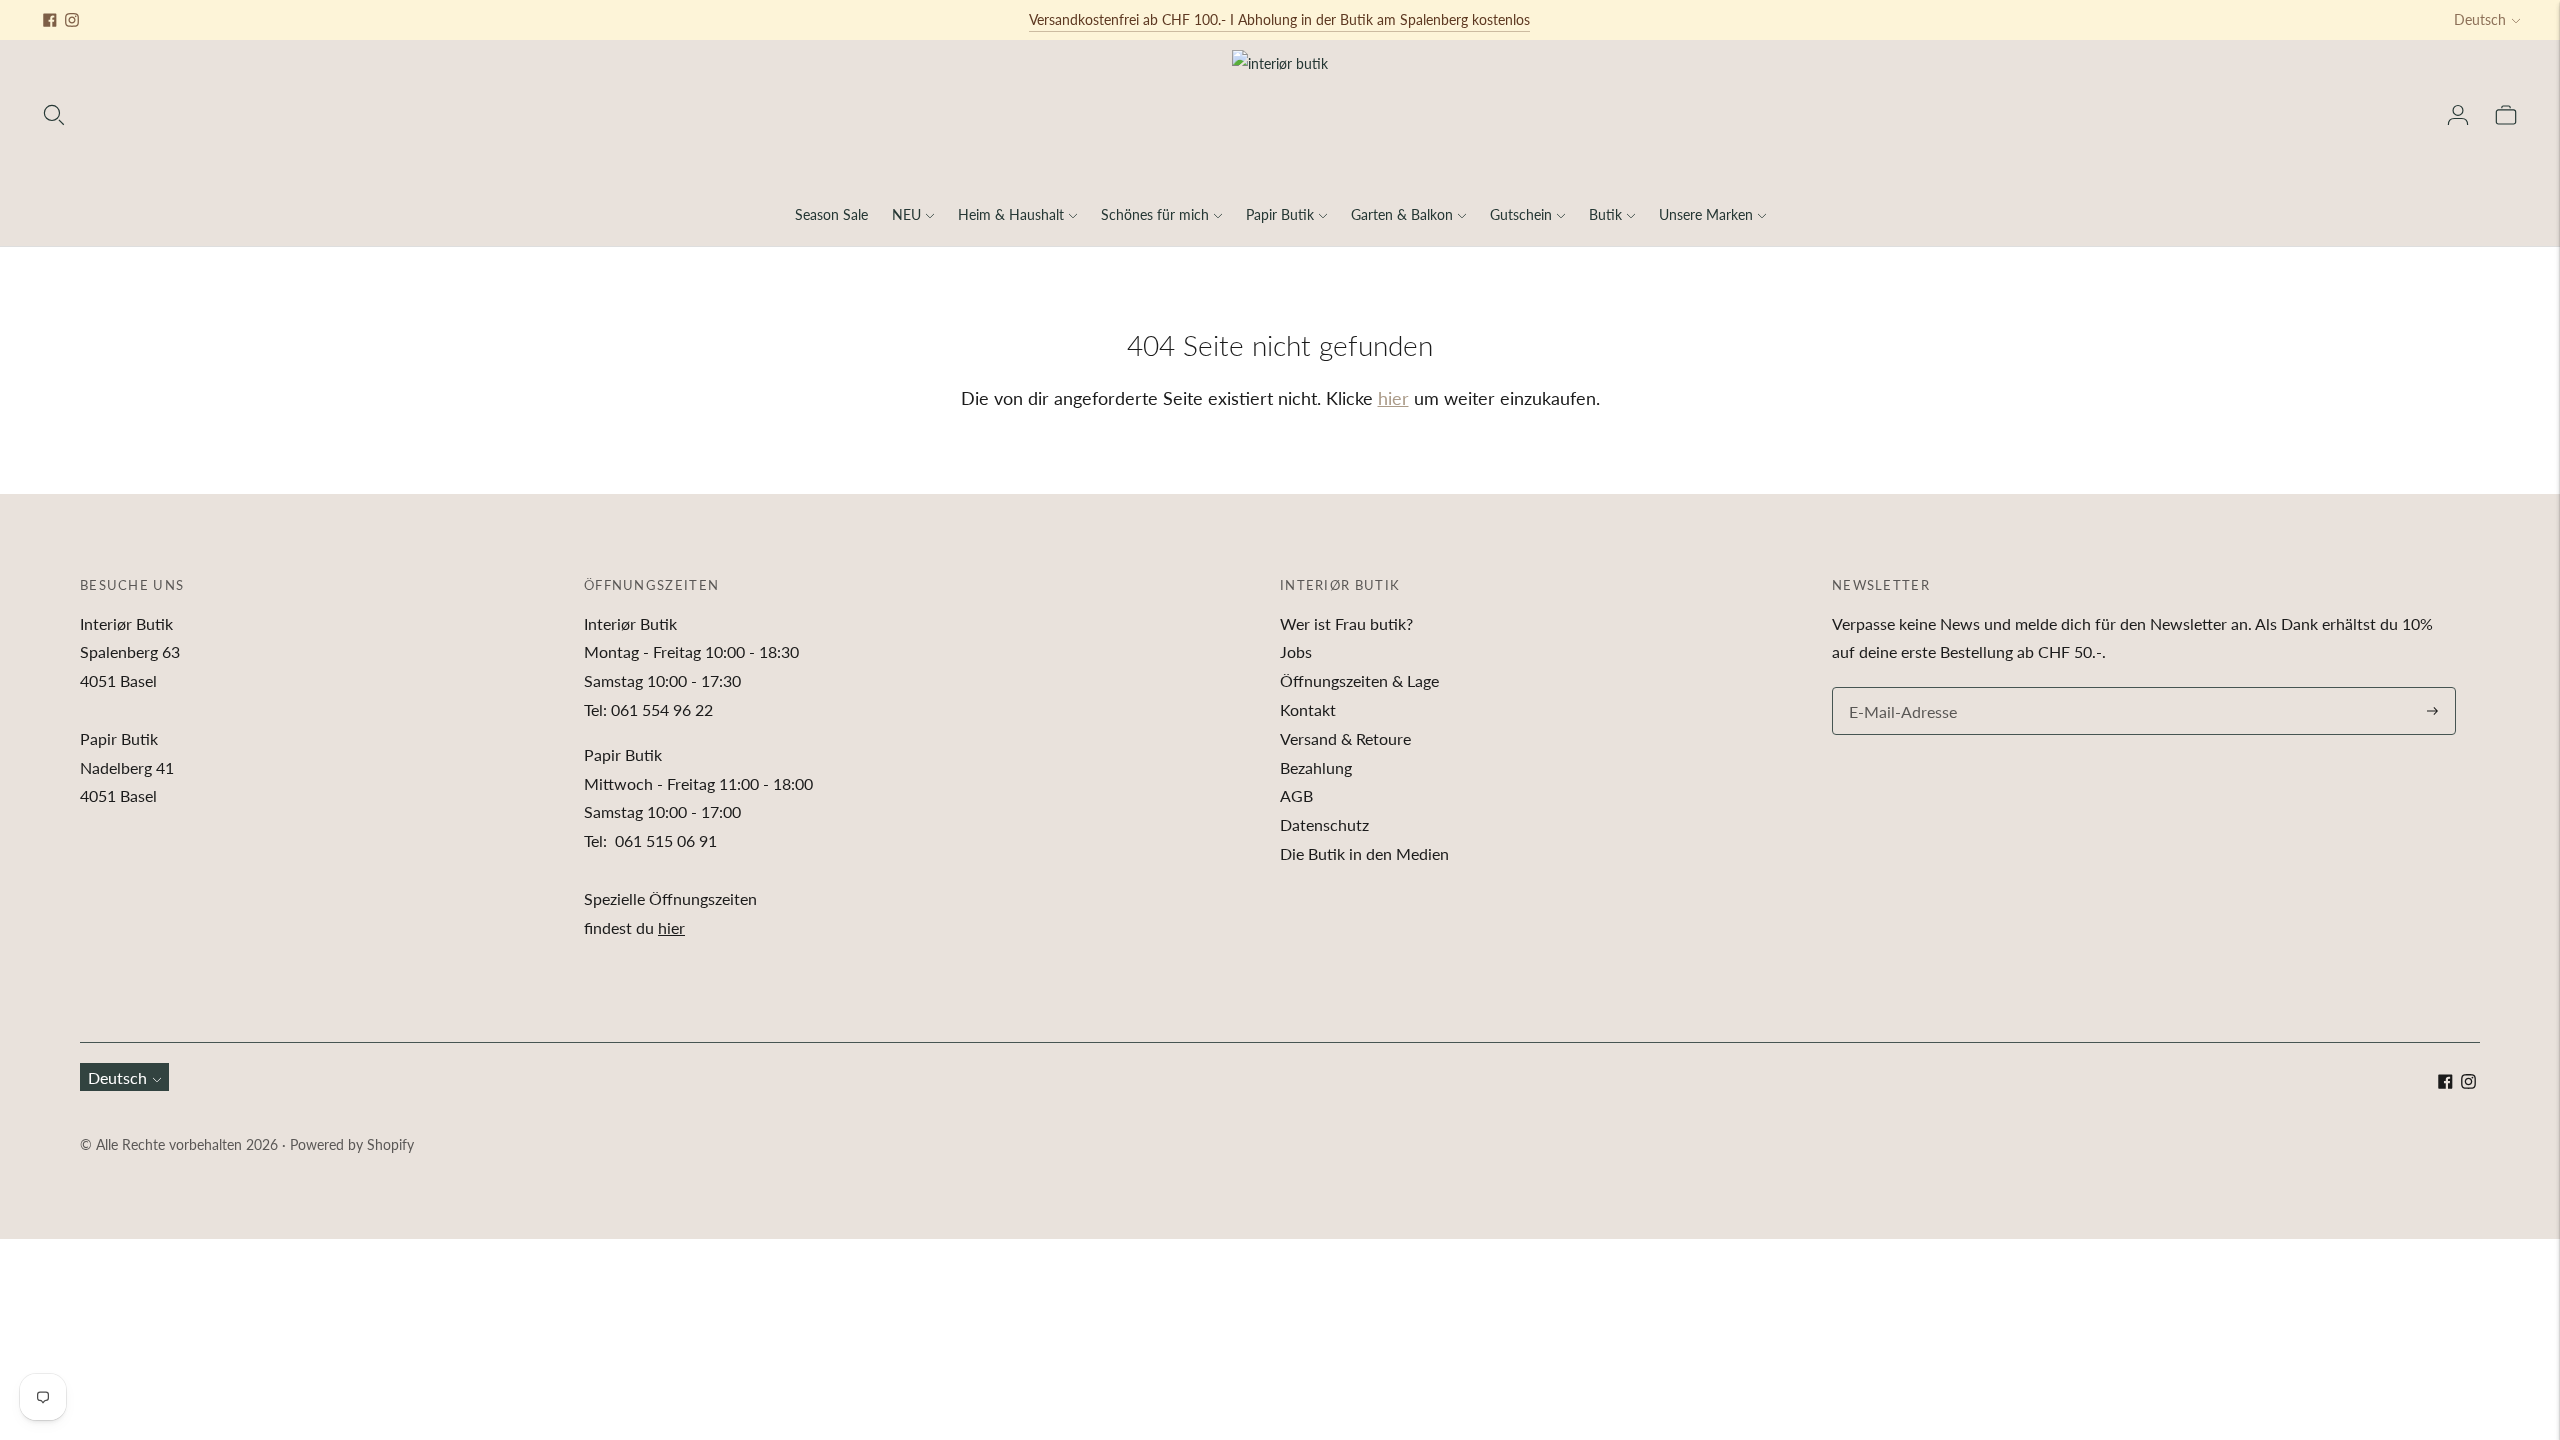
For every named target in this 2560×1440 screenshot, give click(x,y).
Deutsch (2480, 19)
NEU (906, 214)
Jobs (1296, 651)
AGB (1296, 795)
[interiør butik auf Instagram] (72, 20)
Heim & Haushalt (1011, 214)
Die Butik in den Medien (1364, 853)
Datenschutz (1324, 824)
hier (1393, 398)
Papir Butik (1280, 214)
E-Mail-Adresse (1898, 688)
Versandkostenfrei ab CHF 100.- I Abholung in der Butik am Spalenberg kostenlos (1279, 19)
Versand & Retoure (1345, 738)
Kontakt (1308, 709)
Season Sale (831, 214)
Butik (1605, 214)
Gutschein (1521, 214)
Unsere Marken (1706, 214)
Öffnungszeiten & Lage (1359, 680)
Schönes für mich (1155, 214)
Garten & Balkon (1402, 214)
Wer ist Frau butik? (1346, 623)
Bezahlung (1316, 767)
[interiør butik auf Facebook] (50, 20)
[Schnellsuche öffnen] (54, 115)
